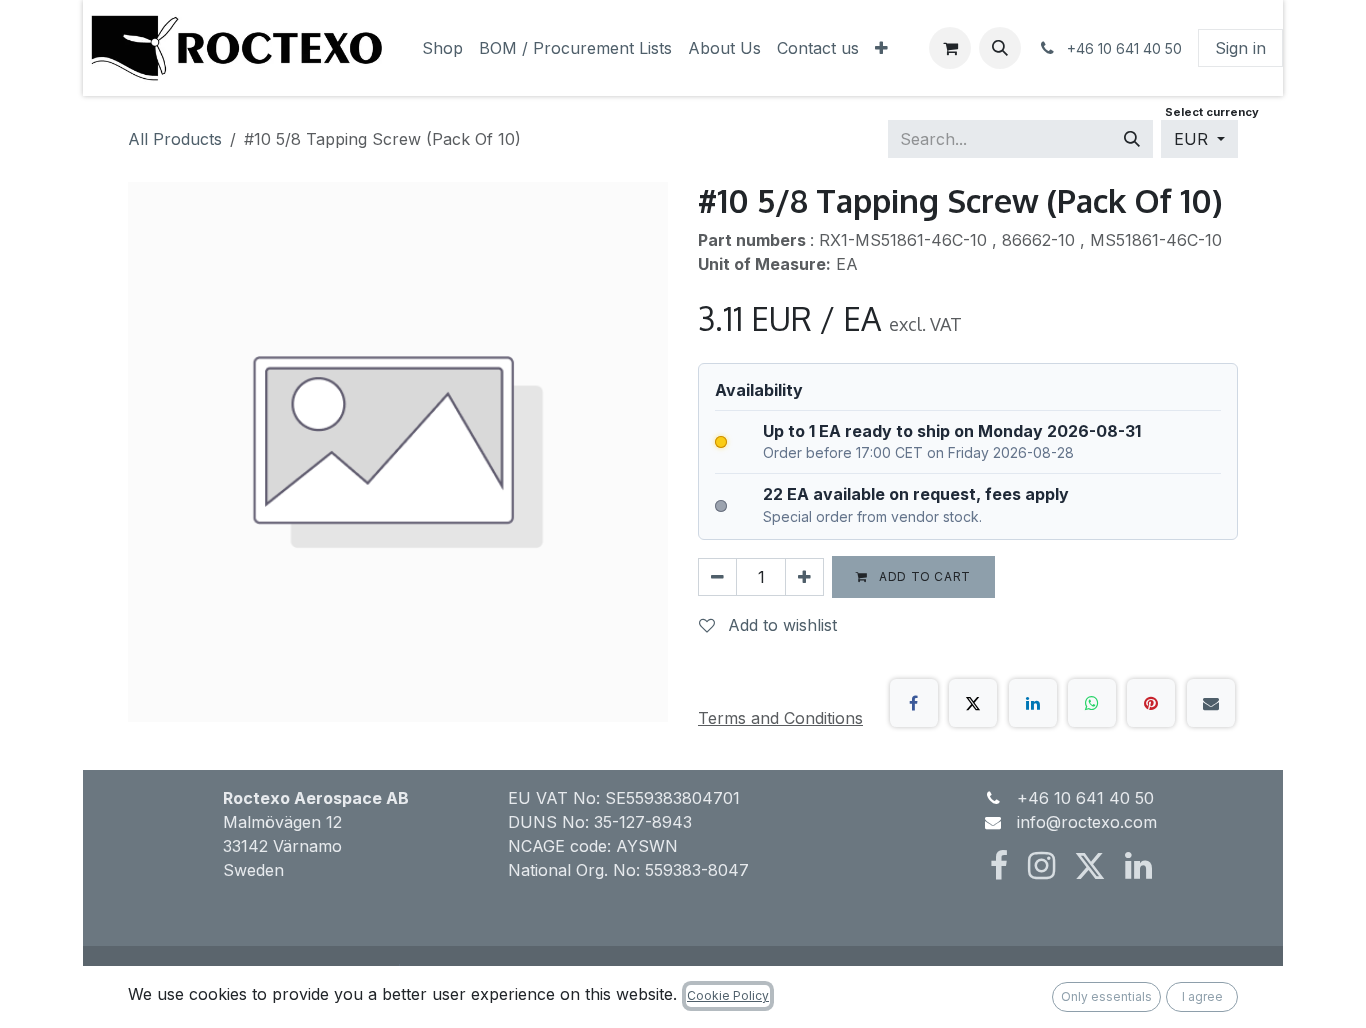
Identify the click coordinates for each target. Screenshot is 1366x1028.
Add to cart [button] (923, 576)
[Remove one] (717, 577)
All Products (175, 139)
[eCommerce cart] (950, 48)
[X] (973, 703)
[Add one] (804, 577)
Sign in (1240, 48)
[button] (1000, 48)
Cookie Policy (728, 995)
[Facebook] (914, 703)
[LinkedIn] (1033, 703)
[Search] (1132, 139)
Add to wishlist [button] (780, 625)
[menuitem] (442, 48)
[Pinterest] (1151, 703)
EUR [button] (1193, 139)
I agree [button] (1202, 996)
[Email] (1211, 703)
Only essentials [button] (1106, 996)
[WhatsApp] (1092, 703)
